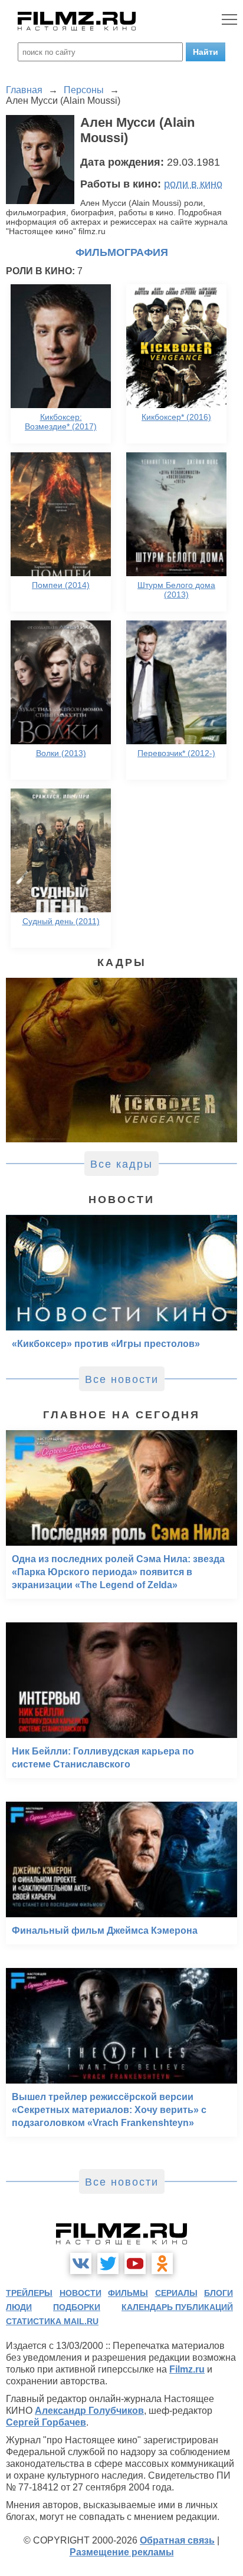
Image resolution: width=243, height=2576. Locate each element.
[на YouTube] (135, 2263)
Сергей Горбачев (46, 2422)
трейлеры (29, 2293)
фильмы (128, 2293)
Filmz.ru (187, 2369)
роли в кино (193, 184)
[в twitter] (108, 2263)
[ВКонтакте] (81, 2263)
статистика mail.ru (52, 2321)
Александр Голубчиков (89, 2411)
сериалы (176, 2293)
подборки (77, 2307)
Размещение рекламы (122, 2552)
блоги (219, 2293)
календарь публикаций (177, 2307)
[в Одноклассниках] (162, 2263)
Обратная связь (177, 2540)
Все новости (122, 1379)
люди (19, 2307)
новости (81, 2293)
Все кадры (121, 1164)
